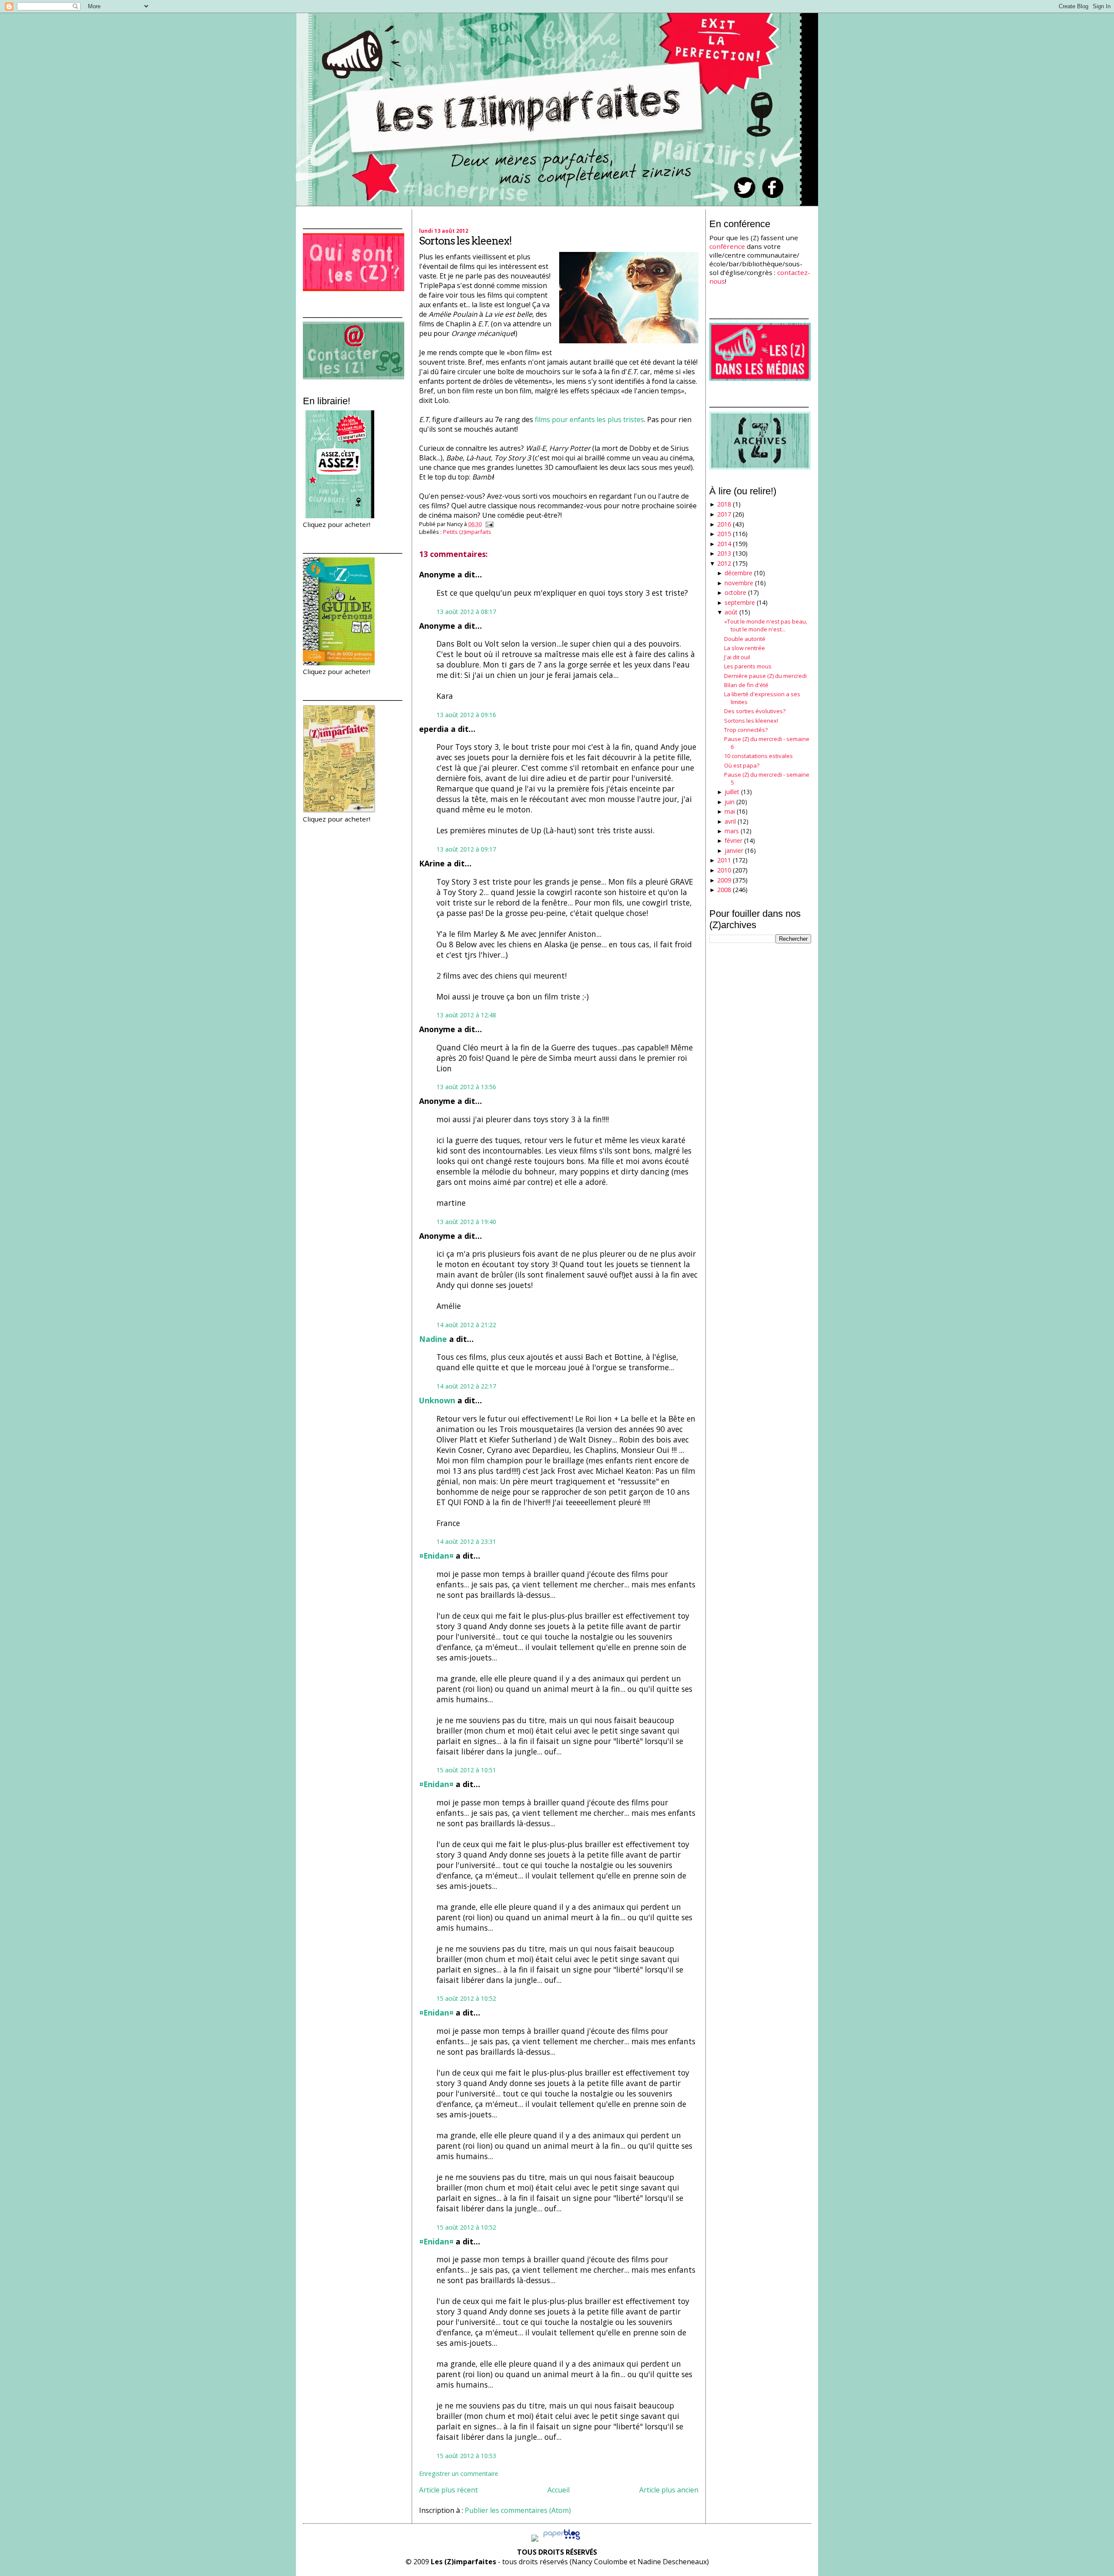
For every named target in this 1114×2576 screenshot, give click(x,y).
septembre (740, 602)
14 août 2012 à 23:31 (466, 1541)
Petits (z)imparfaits (467, 532)
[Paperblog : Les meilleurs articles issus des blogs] (562, 2539)
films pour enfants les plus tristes (589, 419)
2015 (724, 534)
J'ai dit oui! (737, 657)
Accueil (559, 2490)
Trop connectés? (746, 730)
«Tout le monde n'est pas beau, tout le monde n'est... (766, 625)
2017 (724, 514)
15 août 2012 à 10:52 (466, 1998)
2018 (724, 504)
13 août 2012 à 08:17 (466, 612)
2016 (724, 524)
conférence (727, 246)
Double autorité (745, 639)
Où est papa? (742, 765)
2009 (724, 880)
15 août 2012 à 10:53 (466, 2456)
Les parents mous (748, 666)
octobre (735, 592)
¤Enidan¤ (436, 1556)
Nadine (433, 1339)
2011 (724, 860)
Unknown (437, 1400)
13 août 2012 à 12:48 (466, 1015)
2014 (724, 544)
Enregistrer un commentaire (459, 2474)
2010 (724, 870)
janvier (734, 850)
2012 (724, 563)
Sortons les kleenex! (465, 241)
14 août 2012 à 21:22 (466, 1325)
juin (730, 802)
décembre (738, 573)
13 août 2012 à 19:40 (466, 1222)
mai (730, 811)
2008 (724, 890)
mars (732, 831)
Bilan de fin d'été (746, 685)
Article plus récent (448, 2490)
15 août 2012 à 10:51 (466, 1770)
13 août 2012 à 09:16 (466, 715)
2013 (724, 553)
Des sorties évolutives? (755, 711)
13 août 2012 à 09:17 (466, 849)
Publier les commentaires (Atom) (518, 2510)
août (731, 612)
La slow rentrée (745, 648)
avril (730, 821)
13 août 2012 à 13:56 (466, 1087)
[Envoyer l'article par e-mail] (488, 524)
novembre (739, 583)
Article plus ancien (669, 2490)
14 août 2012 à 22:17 (466, 1386)
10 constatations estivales (758, 756)
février (733, 840)
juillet (732, 792)
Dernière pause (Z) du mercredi (765, 676)
